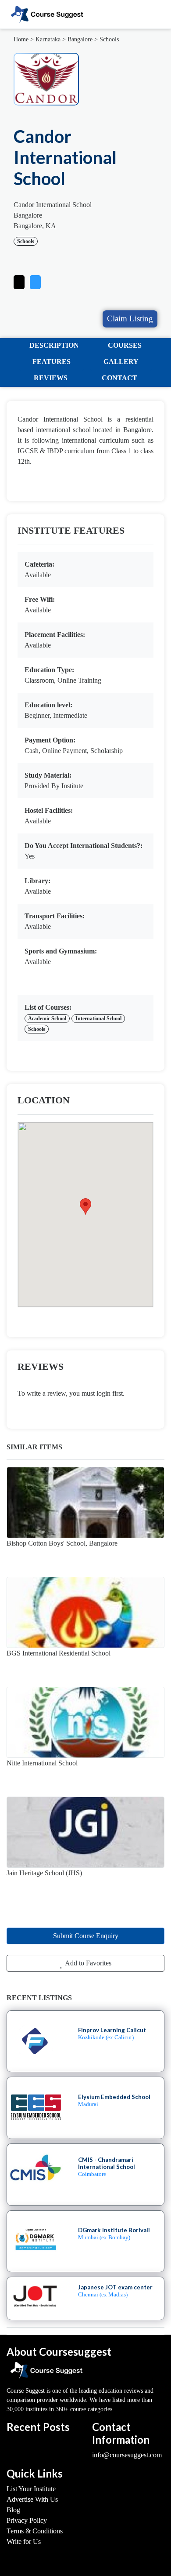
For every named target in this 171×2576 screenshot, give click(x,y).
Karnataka (48, 39)
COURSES (125, 345)
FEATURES (52, 362)
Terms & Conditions (35, 2531)
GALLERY (121, 362)
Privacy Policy (27, 2520)
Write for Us (24, 2541)
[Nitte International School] (85, 1722)
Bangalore (80, 39)
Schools (109, 39)
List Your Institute (31, 2489)
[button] (35, 280)
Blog (13, 2510)
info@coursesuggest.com (127, 2455)
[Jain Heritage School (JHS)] (85, 1832)
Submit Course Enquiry (86, 1936)
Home (21, 39)
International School (98, 1019)
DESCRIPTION (54, 345)
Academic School (47, 1019)
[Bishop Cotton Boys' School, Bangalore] (85, 1503)
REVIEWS (51, 378)
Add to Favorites (87, 1963)
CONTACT (119, 378)
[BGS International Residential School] (85, 1612)
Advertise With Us (32, 2499)
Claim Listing (130, 318)
